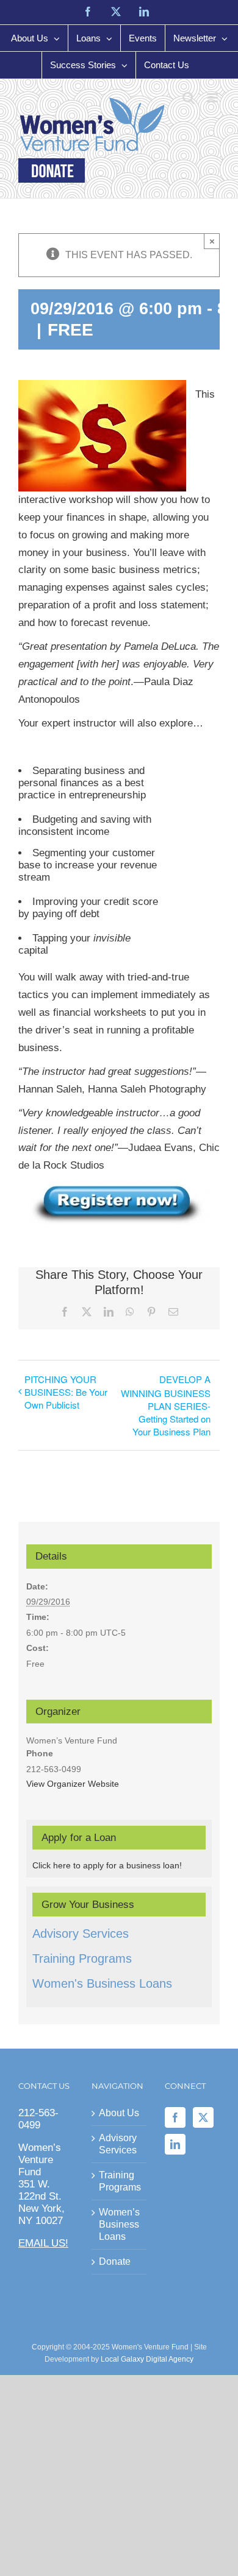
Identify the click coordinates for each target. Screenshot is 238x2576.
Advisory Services (81, 1934)
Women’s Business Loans (119, 2224)
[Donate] (52, 171)
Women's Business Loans (102, 1983)
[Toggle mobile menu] (213, 98)
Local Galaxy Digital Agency (147, 2359)
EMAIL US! (43, 2243)
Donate (115, 2261)
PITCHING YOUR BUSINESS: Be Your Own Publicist (66, 1392)
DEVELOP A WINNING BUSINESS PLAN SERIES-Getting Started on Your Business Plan (166, 1405)
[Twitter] (203, 2117)
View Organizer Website (73, 1784)
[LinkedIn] (175, 2144)
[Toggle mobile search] (189, 98)
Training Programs (82, 1958)
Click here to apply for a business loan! (107, 1865)
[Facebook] (175, 2117)
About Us (119, 2113)
